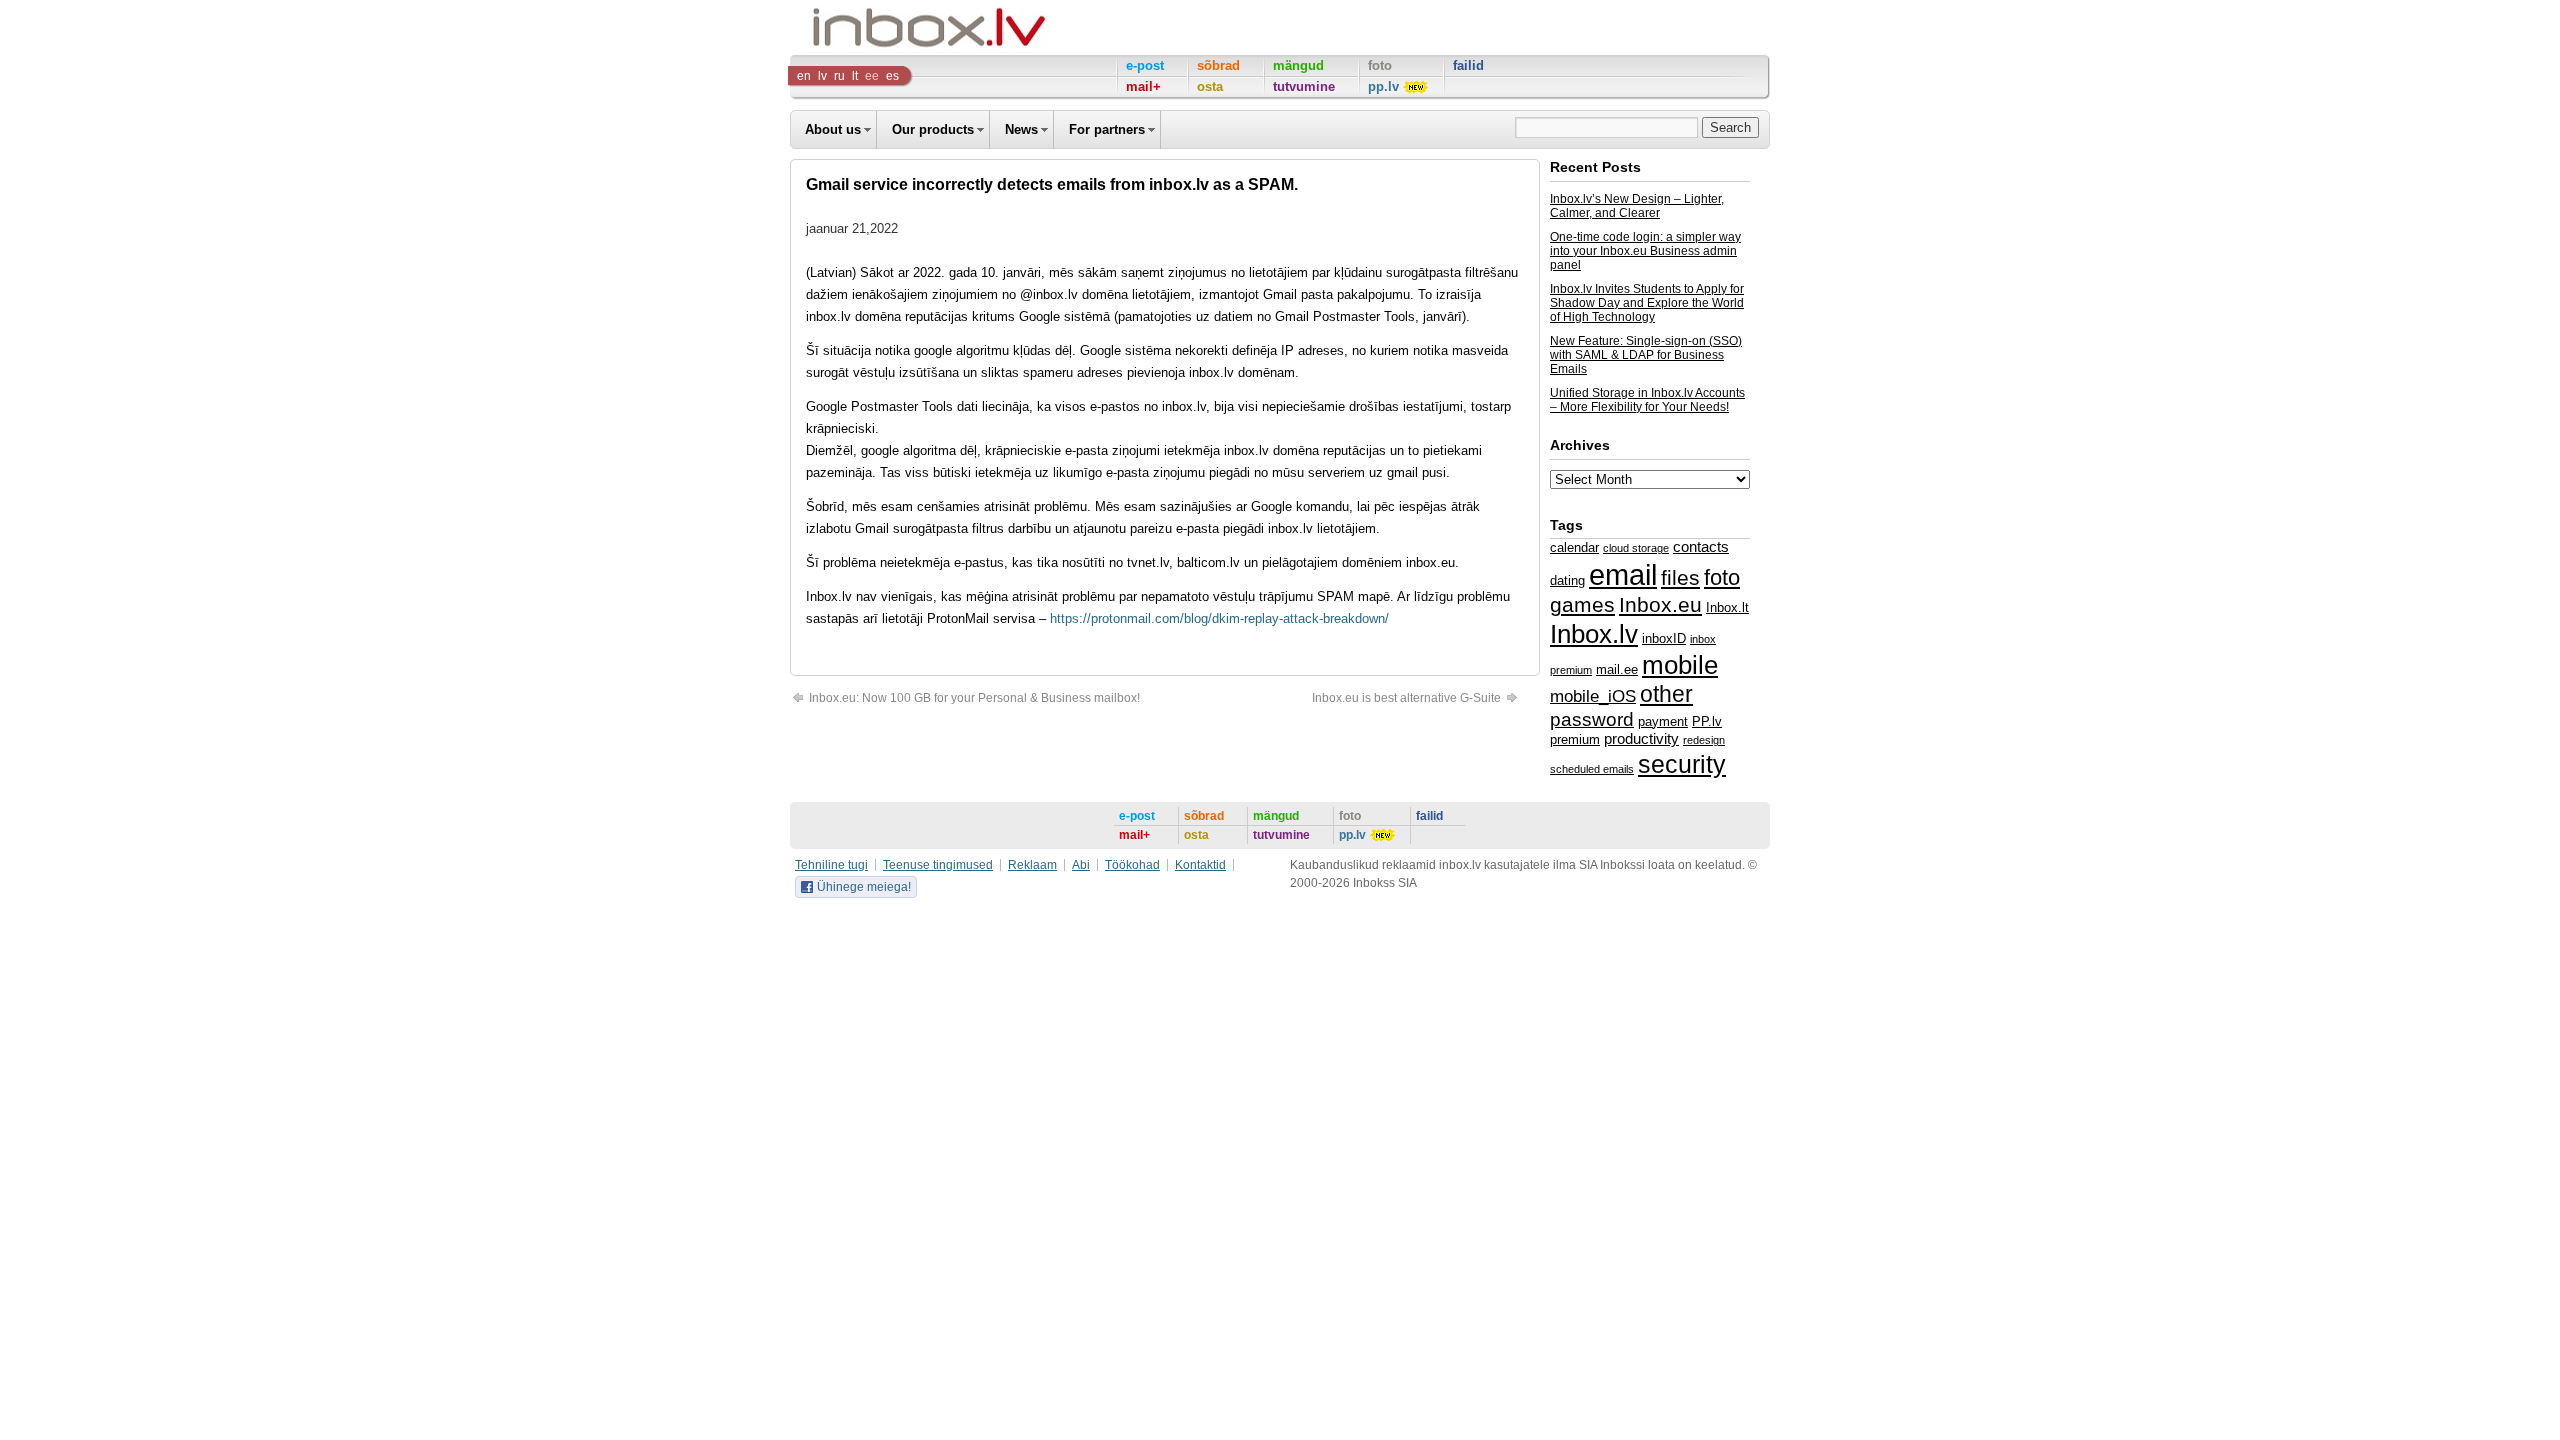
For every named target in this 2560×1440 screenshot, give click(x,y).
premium (1575, 739)
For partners (1107, 129)
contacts (1701, 547)
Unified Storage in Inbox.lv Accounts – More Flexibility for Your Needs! (1647, 400)
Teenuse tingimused (938, 865)
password (1592, 719)
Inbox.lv (1594, 634)
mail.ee (1617, 669)
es (892, 76)
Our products (933, 129)
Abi (1081, 865)
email (1623, 574)
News (1021, 129)
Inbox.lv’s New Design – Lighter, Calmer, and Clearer (1637, 206)
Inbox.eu (1660, 605)
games (1582, 604)
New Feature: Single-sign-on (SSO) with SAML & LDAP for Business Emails (1646, 355)
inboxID (1664, 638)
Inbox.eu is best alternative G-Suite (1408, 698)
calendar (1574, 547)
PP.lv (1707, 721)
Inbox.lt (1727, 607)
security (1682, 764)
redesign (1704, 740)
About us (833, 129)
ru (839, 76)
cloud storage (1636, 548)
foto (1722, 577)
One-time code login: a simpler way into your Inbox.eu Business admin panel (1645, 251)
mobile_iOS (1593, 696)
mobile (1680, 665)
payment (1663, 721)
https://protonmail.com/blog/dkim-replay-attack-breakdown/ (1219, 618)
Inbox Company (884, 27)
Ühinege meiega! (864, 887)
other (1666, 694)
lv (822, 76)
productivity (1641, 739)
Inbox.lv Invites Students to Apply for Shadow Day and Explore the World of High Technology (1647, 303)
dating (1567, 580)
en (804, 76)
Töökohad (1132, 865)
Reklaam (1032, 865)
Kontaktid (1200, 865)
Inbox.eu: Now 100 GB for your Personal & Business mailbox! (973, 698)
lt (855, 76)
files (1680, 577)
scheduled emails (1592, 769)
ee (872, 76)
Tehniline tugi (831, 865)
